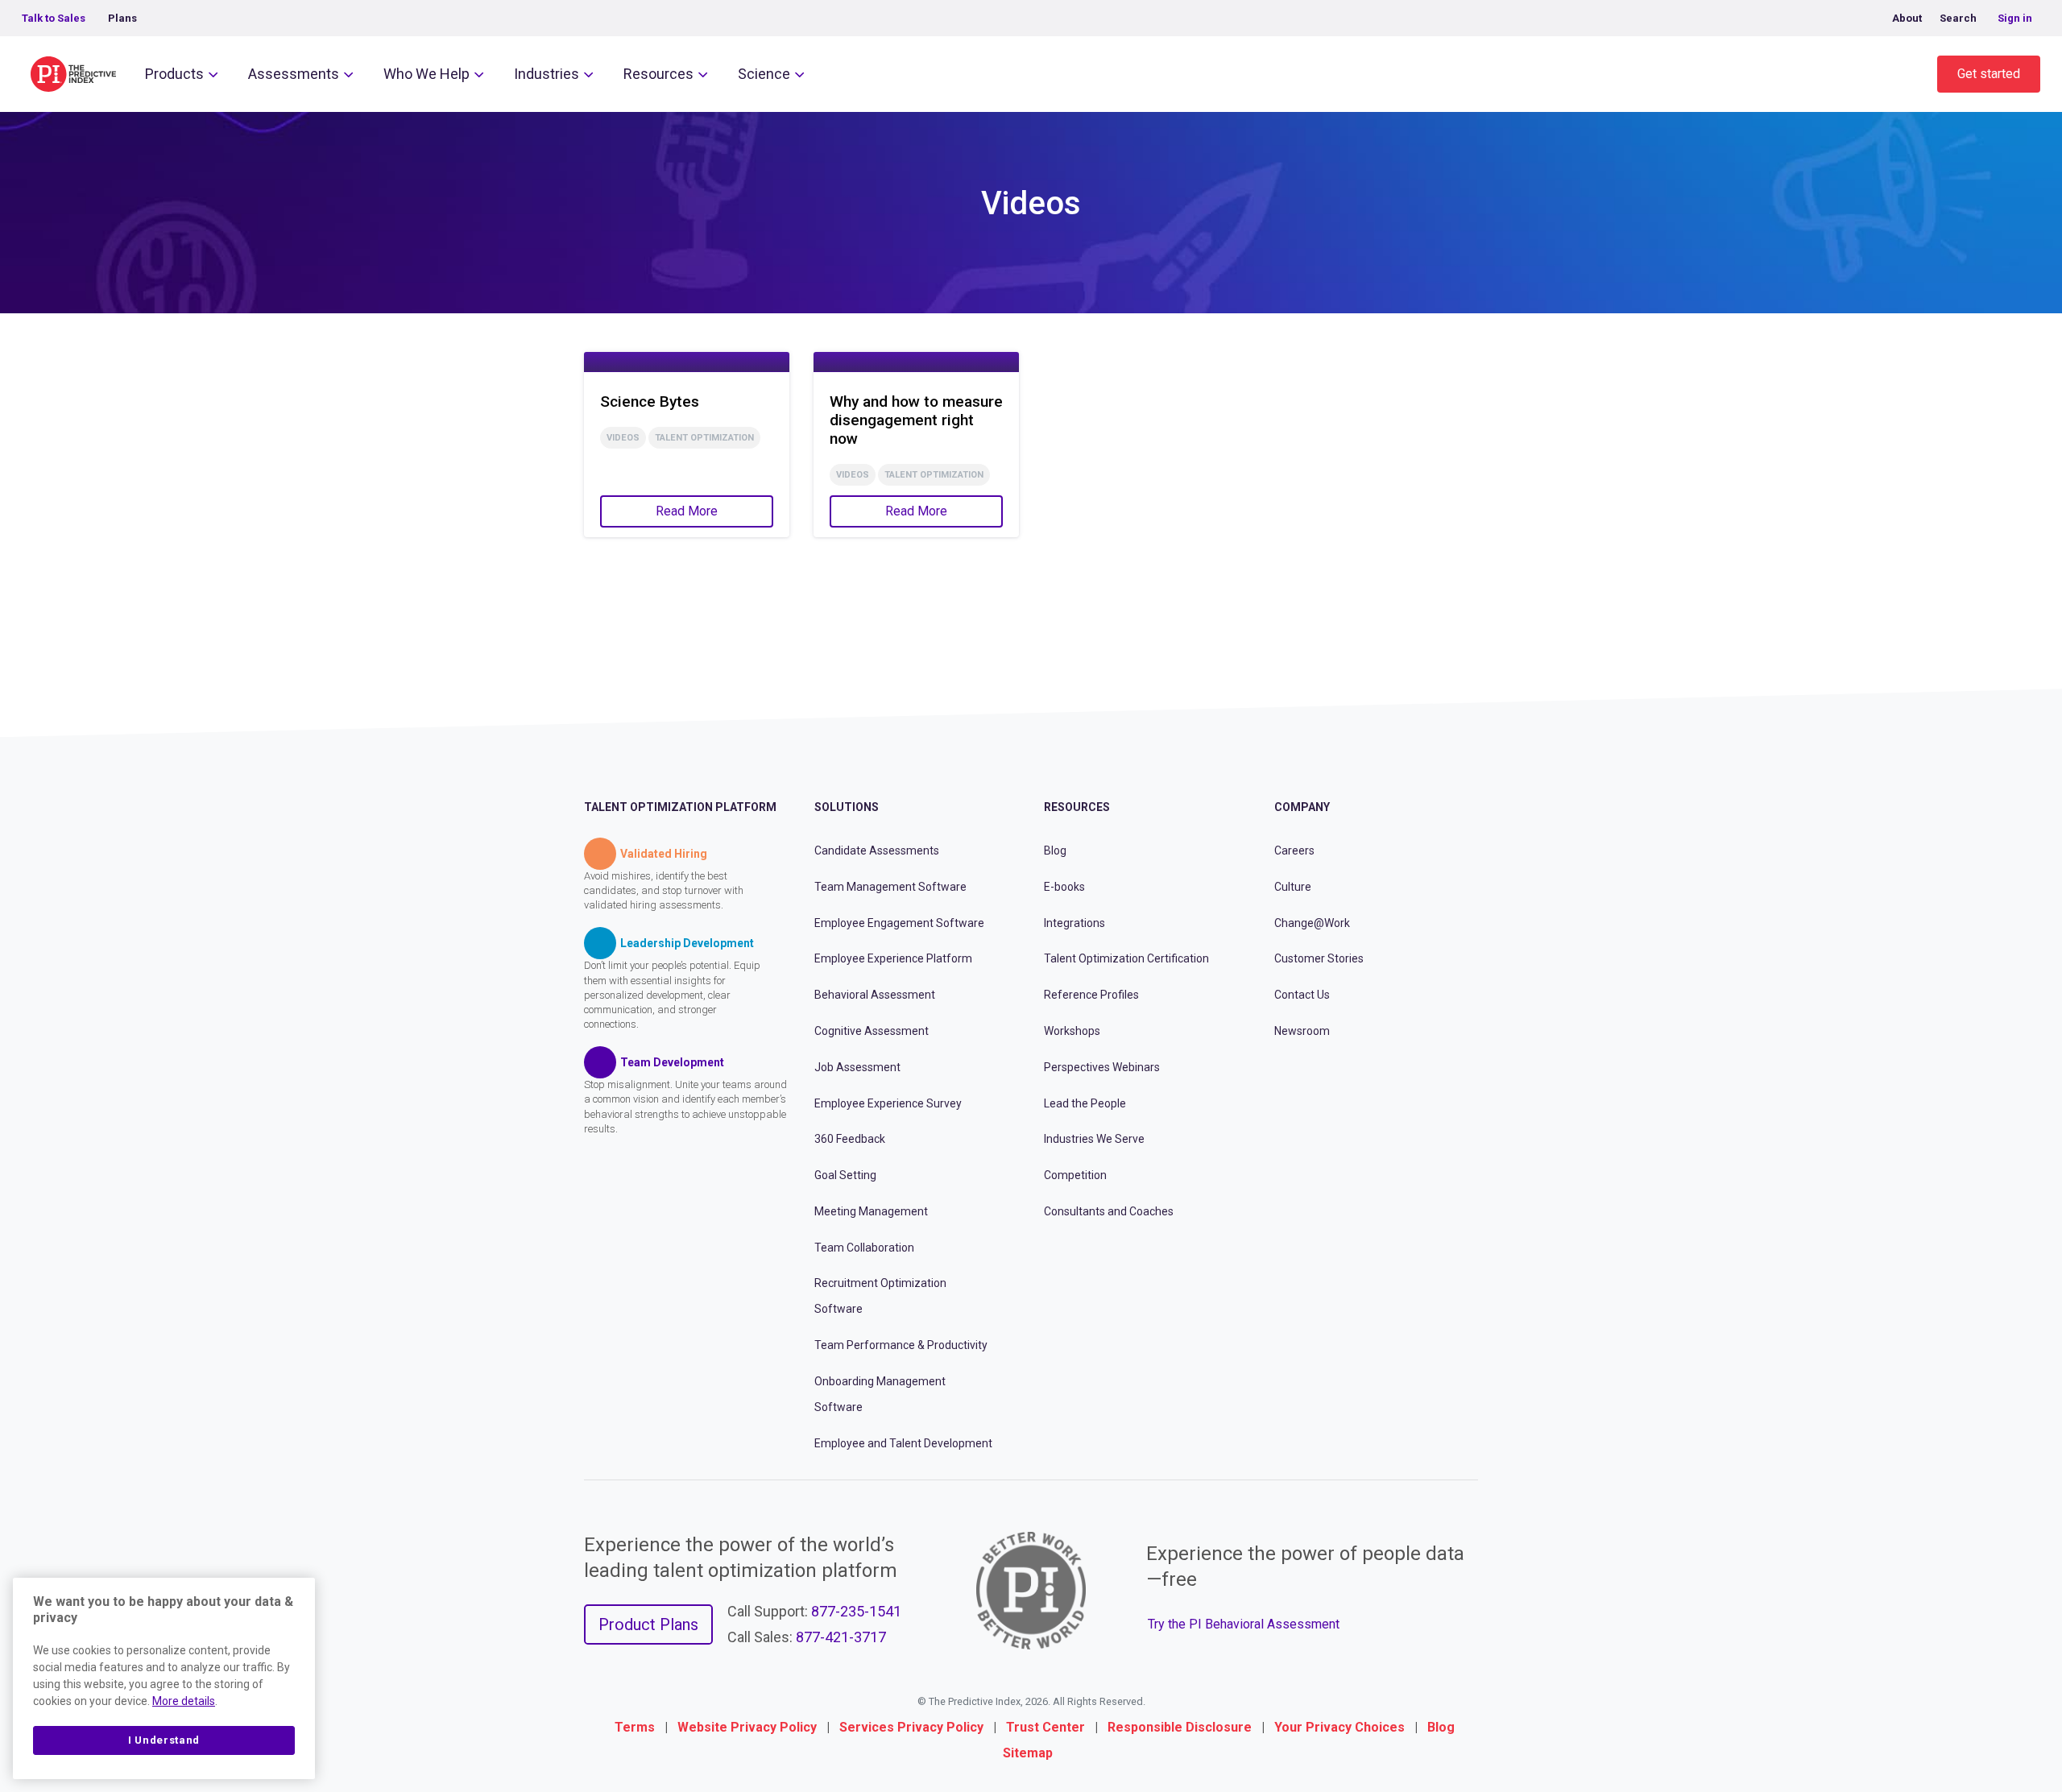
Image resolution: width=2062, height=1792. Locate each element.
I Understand (164, 1740)
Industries (547, 74)
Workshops (1072, 1031)
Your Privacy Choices (1339, 1727)
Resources (658, 74)
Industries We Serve (1094, 1139)
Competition (1075, 1175)
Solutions (847, 807)
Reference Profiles (1091, 995)
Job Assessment (857, 1067)
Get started (1989, 74)
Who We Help (426, 74)
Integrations (1074, 923)
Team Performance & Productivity (901, 1345)
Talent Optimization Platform (680, 807)
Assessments (294, 74)
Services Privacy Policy (911, 1727)
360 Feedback (850, 1139)
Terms (635, 1727)
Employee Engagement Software (899, 923)
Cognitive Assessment (872, 1031)
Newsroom (1302, 1031)
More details (184, 1701)
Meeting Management (871, 1211)
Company (1302, 807)
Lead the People (1085, 1103)
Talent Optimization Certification (1126, 958)
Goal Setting (845, 1175)
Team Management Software (890, 887)
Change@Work (1312, 923)
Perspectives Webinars (1102, 1067)
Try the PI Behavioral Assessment (1244, 1624)
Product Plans (648, 1624)
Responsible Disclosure (1180, 1727)
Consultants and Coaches (1109, 1211)
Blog (1055, 850)
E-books (1064, 887)
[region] (164, 1678)
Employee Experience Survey (888, 1103)
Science (764, 74)
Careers (1294, 850)
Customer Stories (1319, 958)
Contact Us (1302, 995)
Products (174, 74)
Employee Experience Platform (893, 958)
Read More (687, 511)
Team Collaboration (864, 1248)
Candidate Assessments (877, 850)
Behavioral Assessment (875, 995)
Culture (1293, 887)
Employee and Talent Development (903, 1443)
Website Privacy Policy (747, 1727)
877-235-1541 (856, 1611)
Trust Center (1045, 1727)
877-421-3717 (841, 1637)
